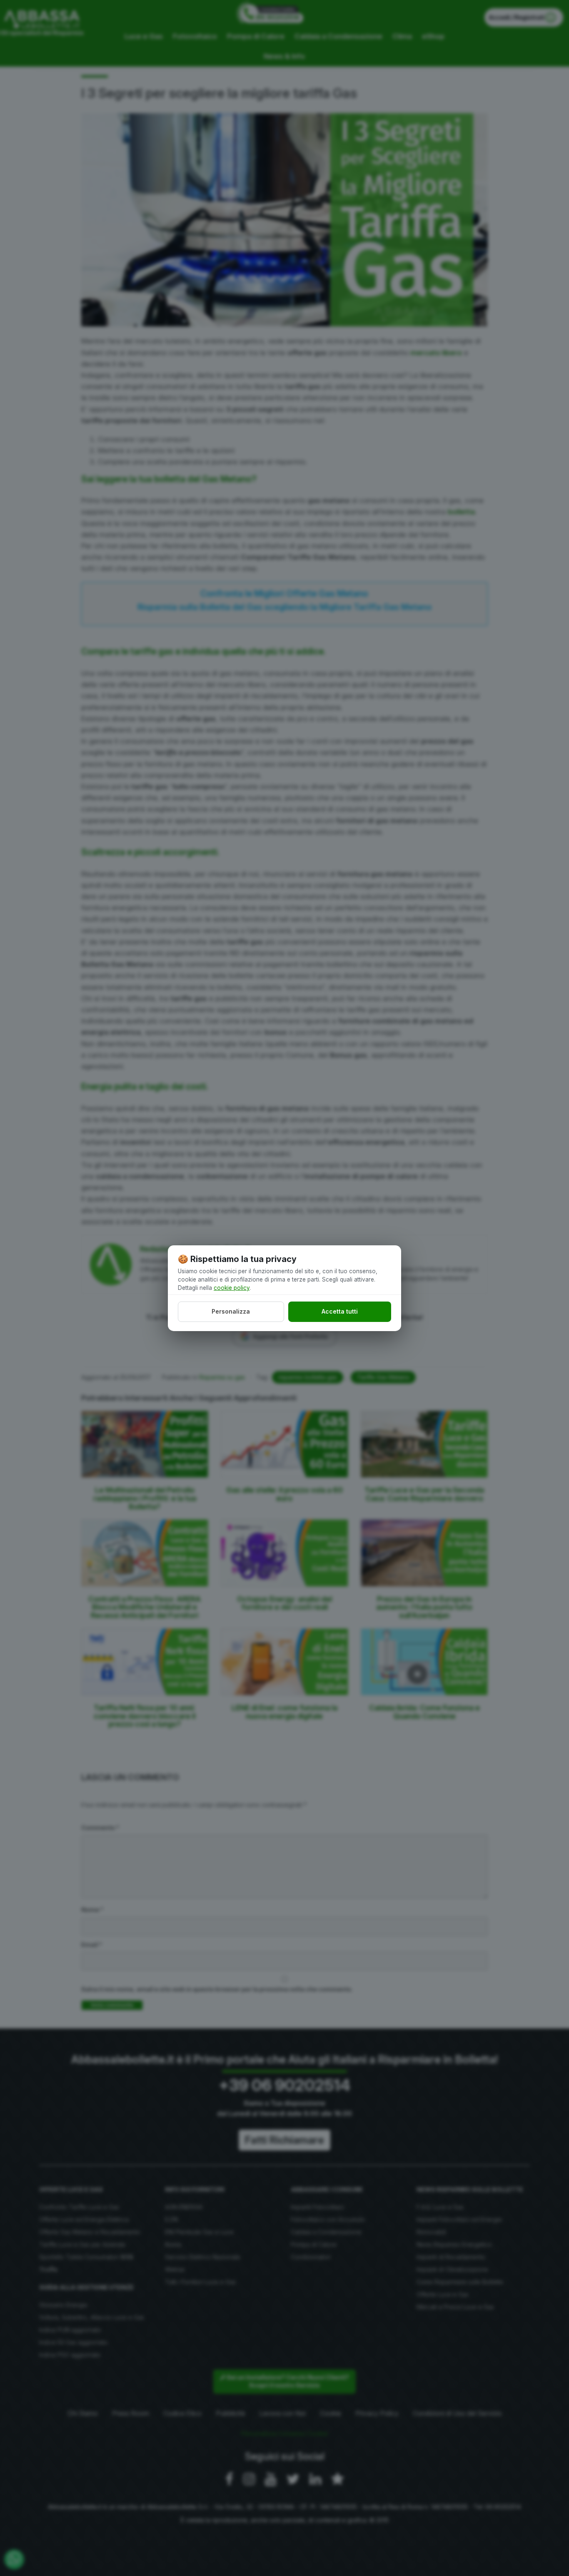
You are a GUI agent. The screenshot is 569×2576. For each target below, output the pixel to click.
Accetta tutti (340, 1311)
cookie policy (232, 1288)
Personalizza (231, 1311)
